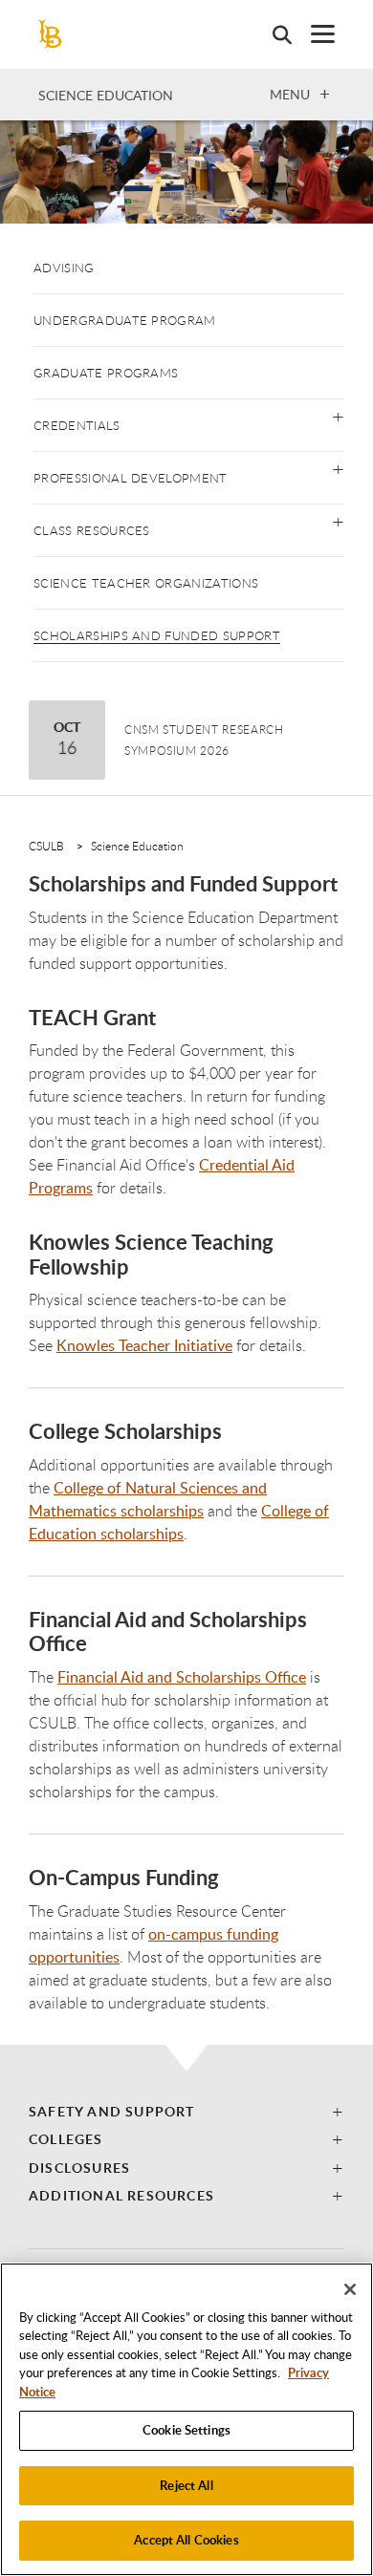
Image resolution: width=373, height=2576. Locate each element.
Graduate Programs (106, 373)
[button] (338, 415)
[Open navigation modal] (313, 34)
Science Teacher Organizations (146, 583)
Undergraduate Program (125, 320)
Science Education (106, 95)
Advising (64, 268)
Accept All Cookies (186, 2540)
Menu (290, 94)
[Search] (273, 34)
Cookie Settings (186, 2430)
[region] (186, 2419)
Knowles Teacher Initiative (144, 1345)
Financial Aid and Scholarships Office (182, 1677)
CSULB (46, 846)
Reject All (186, 2485)
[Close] (350, 2289)
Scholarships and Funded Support (157, 635)
